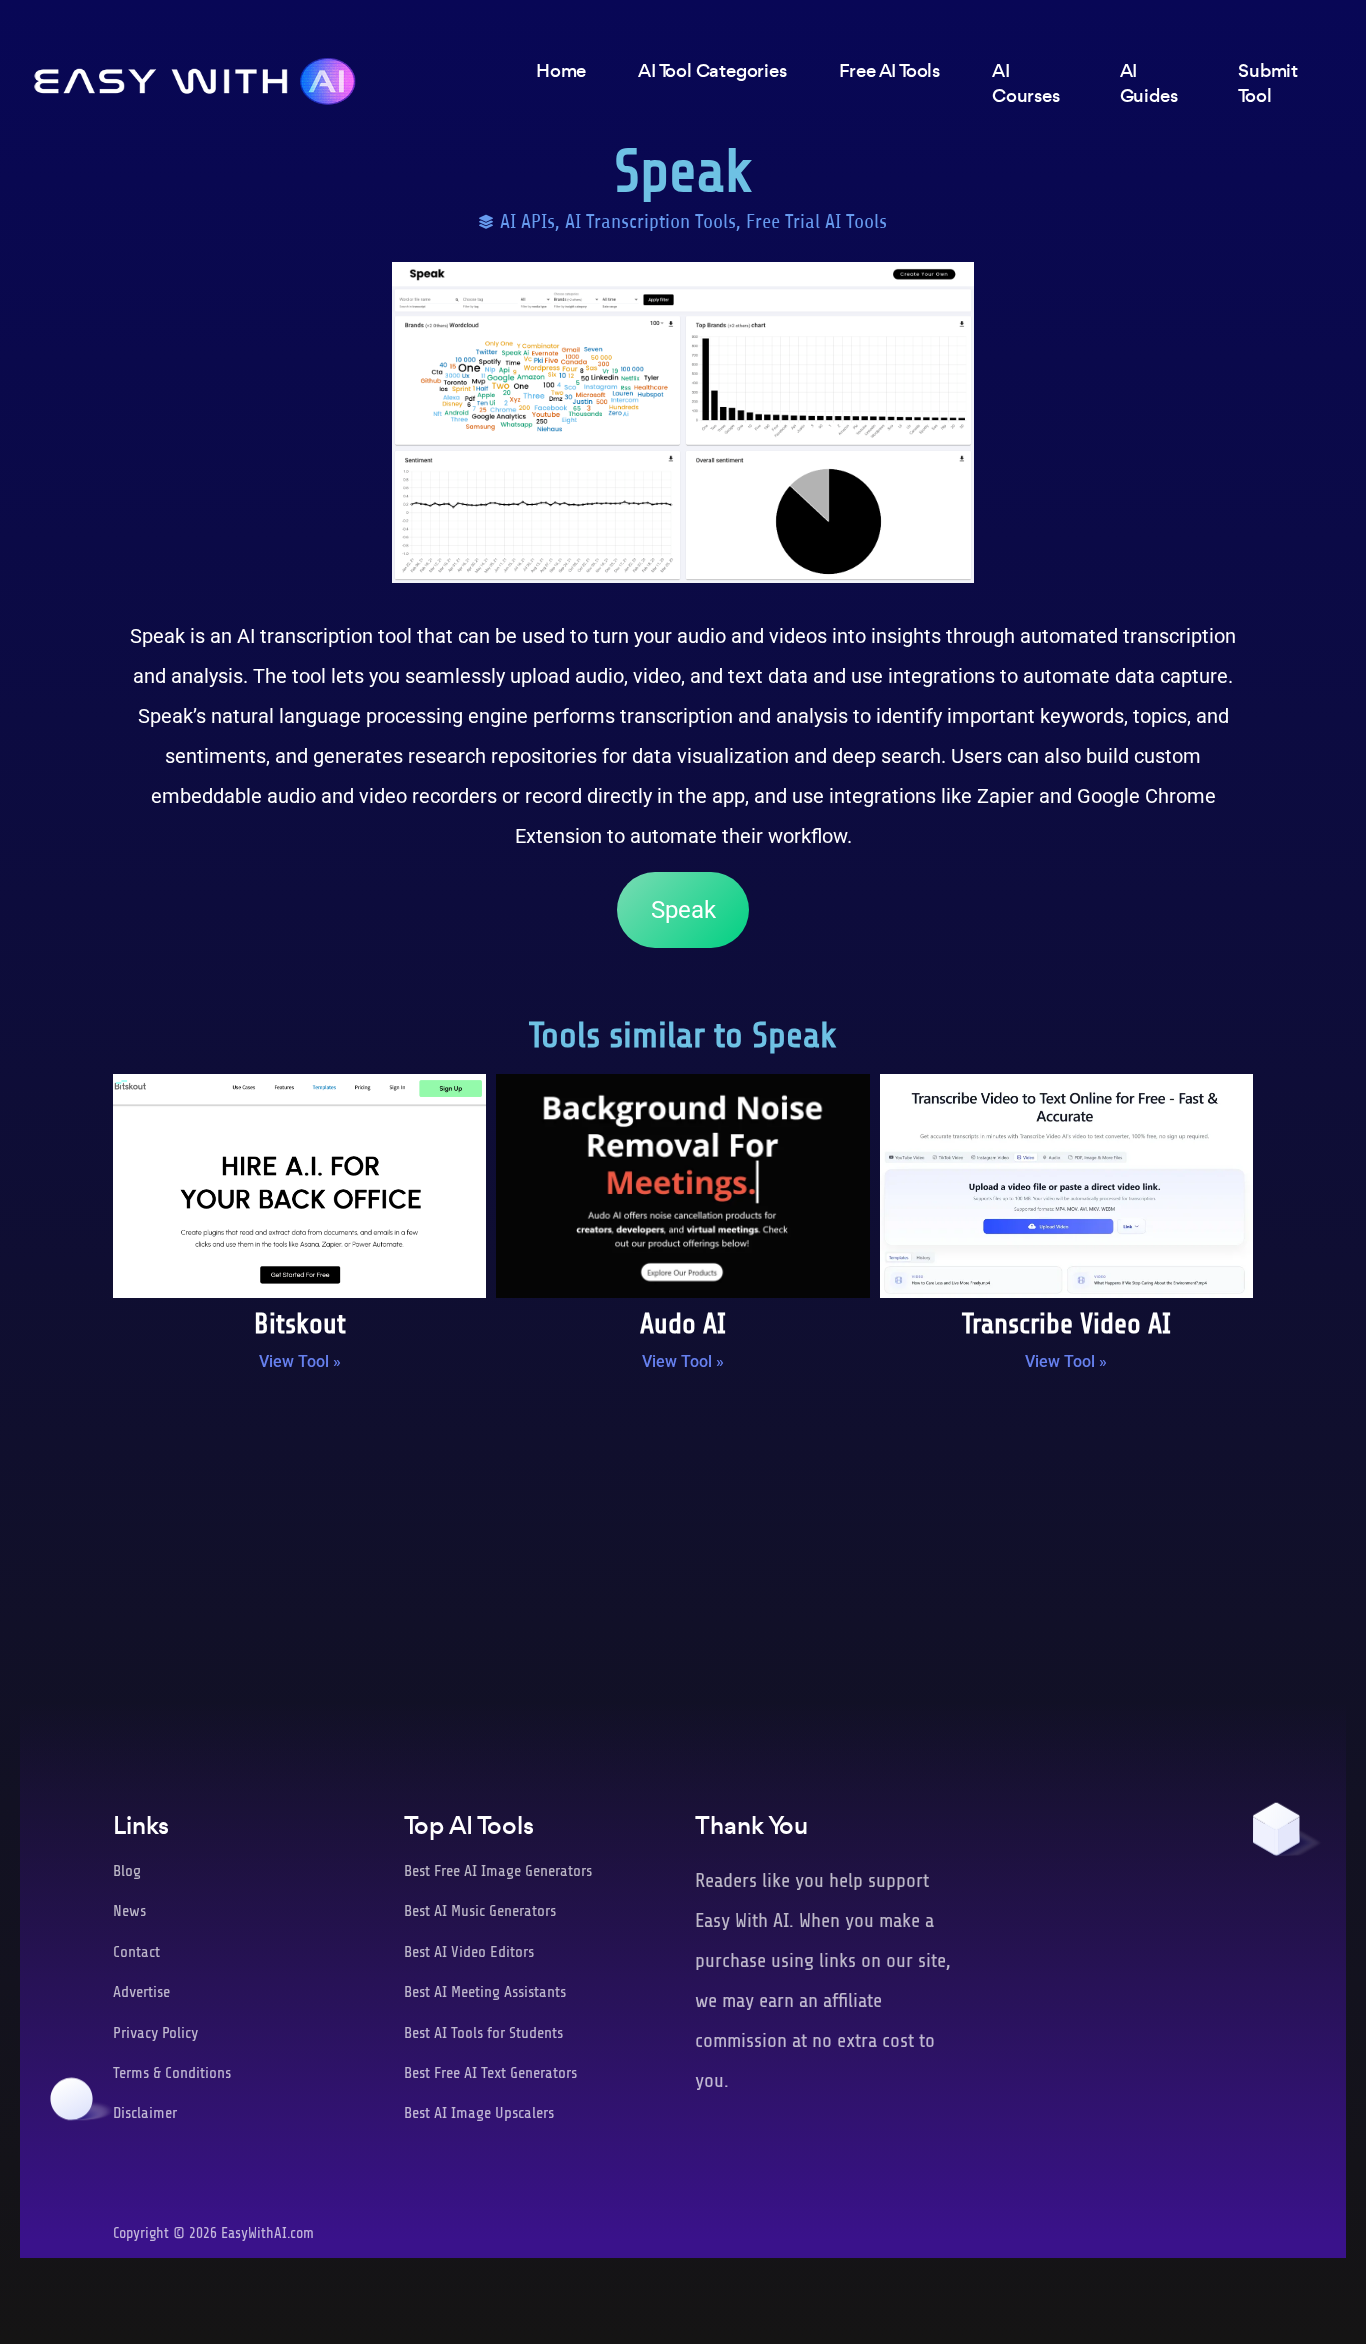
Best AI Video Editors (469, 1952)
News (129, 1911)
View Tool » (300, 1361)
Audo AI (683, 1324)
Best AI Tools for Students (483, 2033)
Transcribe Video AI (1066, 1324)
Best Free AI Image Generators (498, 1871)
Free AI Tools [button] (889, 70)
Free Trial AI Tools (816, 221)
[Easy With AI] (195, 76)
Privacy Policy (155, 2033)
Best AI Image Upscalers (479, 2113)
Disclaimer (145, 2113)
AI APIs (527, 221)
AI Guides (1149, 83)
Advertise (141, 1992)
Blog (127, 1871)
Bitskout (300, 1324)
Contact (136, 1952)
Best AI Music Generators (480, 1911)
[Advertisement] (683, 1552)
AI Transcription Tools (650, 221)
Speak (683, 910)
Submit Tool (1268, 83)
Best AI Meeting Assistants (485, 1992)
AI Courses (1026, 83)
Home (561, 70)
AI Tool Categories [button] (712, 70)
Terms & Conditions (172, 2073)
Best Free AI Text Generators (490, 2073)
